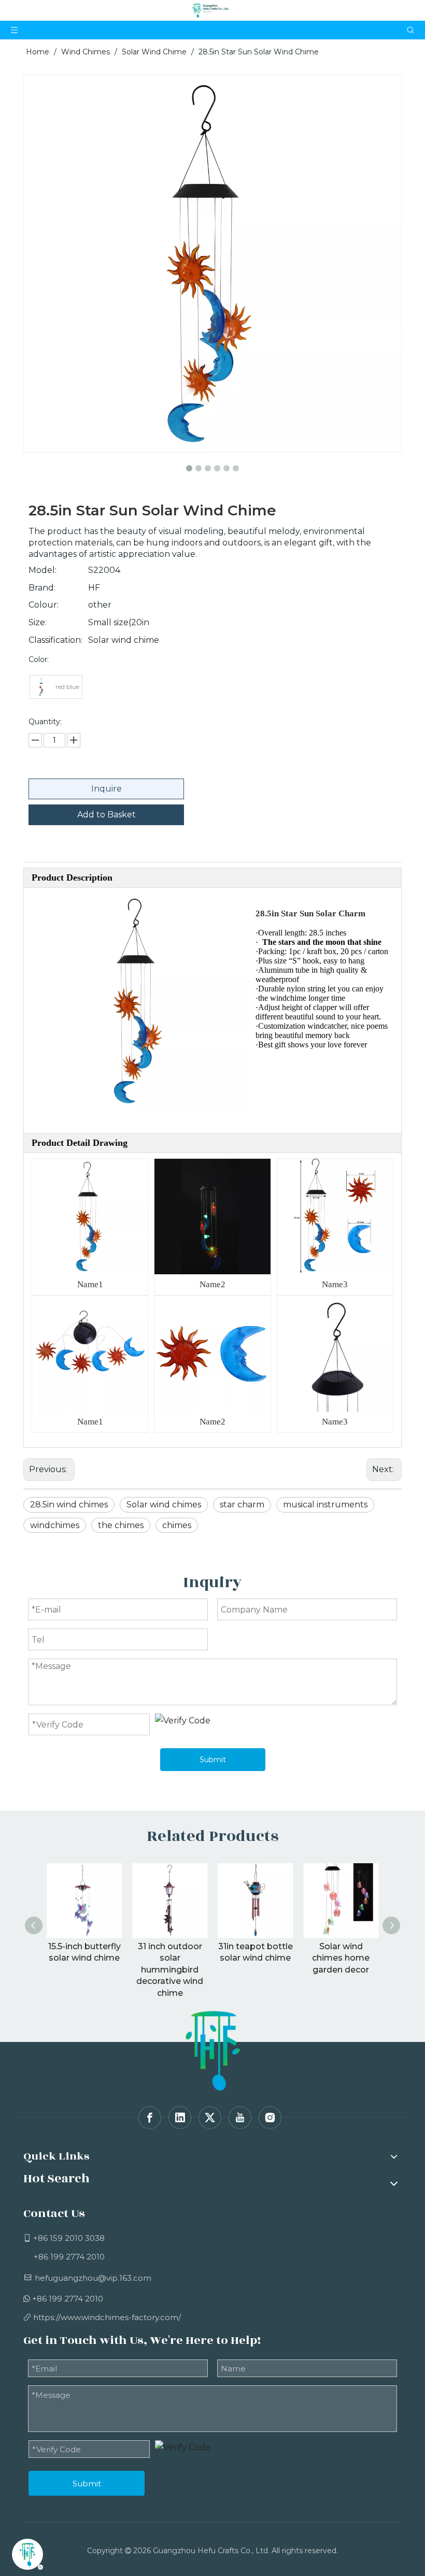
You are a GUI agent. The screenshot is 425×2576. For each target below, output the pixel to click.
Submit (213, 1760)
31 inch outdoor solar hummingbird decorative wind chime (170, 1970)
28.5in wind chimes (69, 1505)
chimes (177, 1525)
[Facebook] (150, 2118)
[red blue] (41, 687)
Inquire (107, 789)
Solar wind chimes (164, 1505)
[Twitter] (210, 2118)
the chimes (121, 1525)
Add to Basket (107, 815)
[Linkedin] (180, 2118)
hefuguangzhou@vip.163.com (93, 2278)
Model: (42, 570)
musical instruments (325, 1505)
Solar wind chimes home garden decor (341, 1958)
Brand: (42, 588)
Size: (38, 622)
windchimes (55, 1525)
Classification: (55, 640)
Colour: (44, 605)
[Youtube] (240, 2118)
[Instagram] (270, 2118)
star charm (242, 1505)
